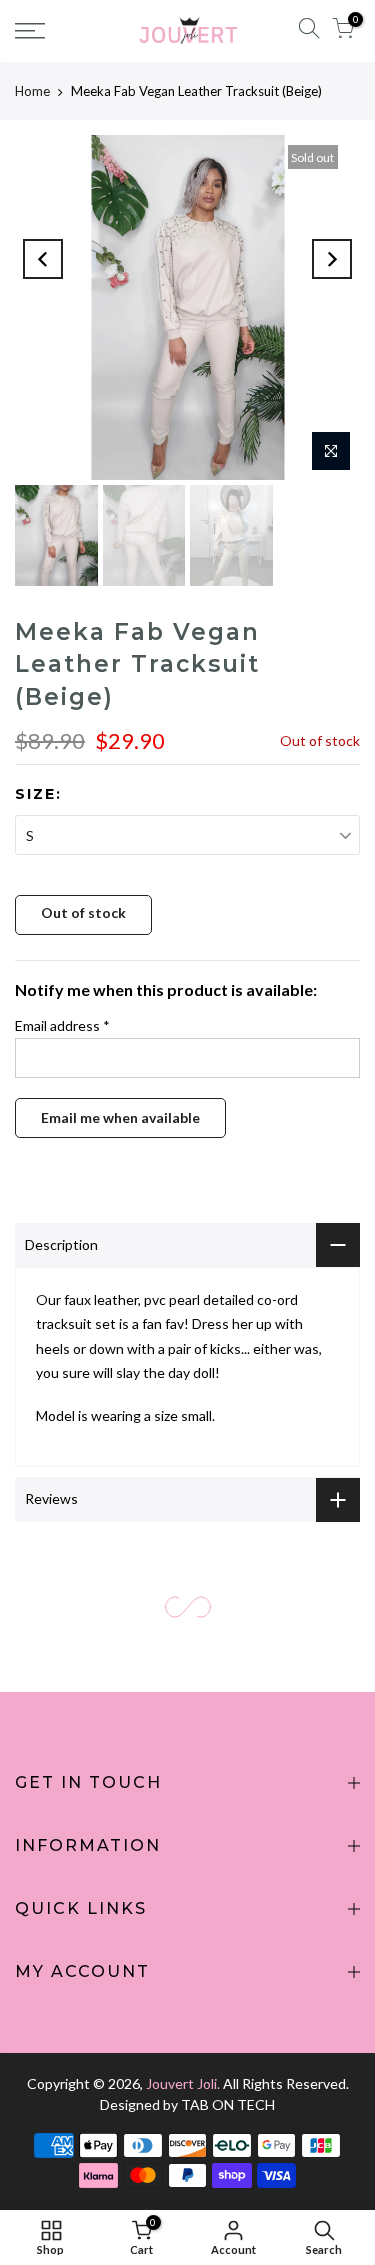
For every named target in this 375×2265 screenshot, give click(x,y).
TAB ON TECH (228, 2104)
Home (32, 91)
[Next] (332, 259)
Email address (62, 1025)
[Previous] (43, 259)
